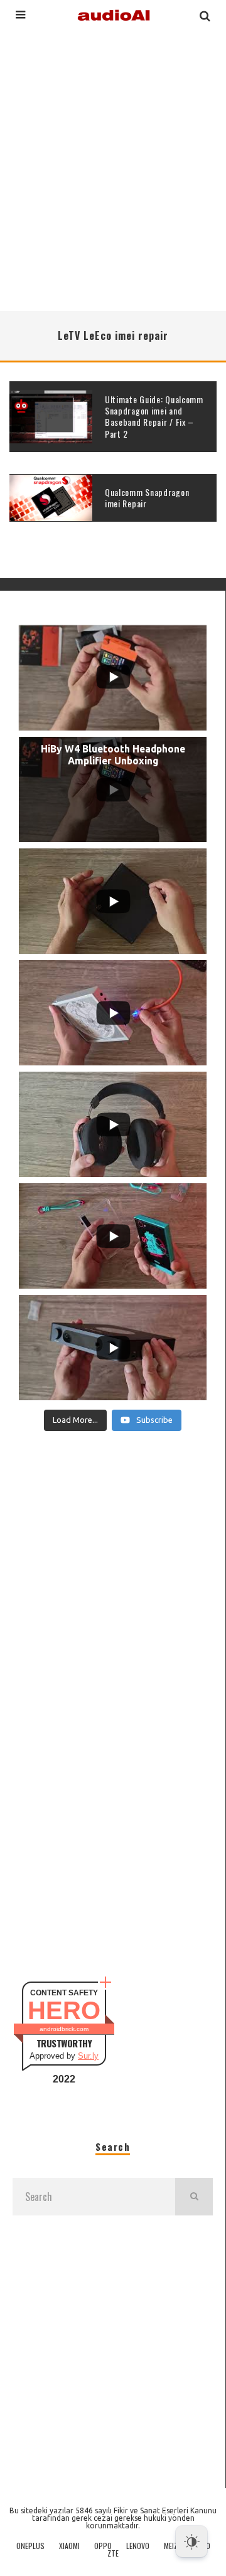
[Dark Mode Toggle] (191, 2542)
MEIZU (173, 2546)
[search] (194, 2197)
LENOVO (138, 2546)
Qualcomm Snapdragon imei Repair (147, 498)
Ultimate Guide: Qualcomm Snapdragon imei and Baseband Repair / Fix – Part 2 (154, 416)
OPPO (103, 2546)
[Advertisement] (113, 169)
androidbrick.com (64, 2029)
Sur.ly (88, 2056)
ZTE (113, 2553)
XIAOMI (69, 2546)
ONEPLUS (30, 2546)
